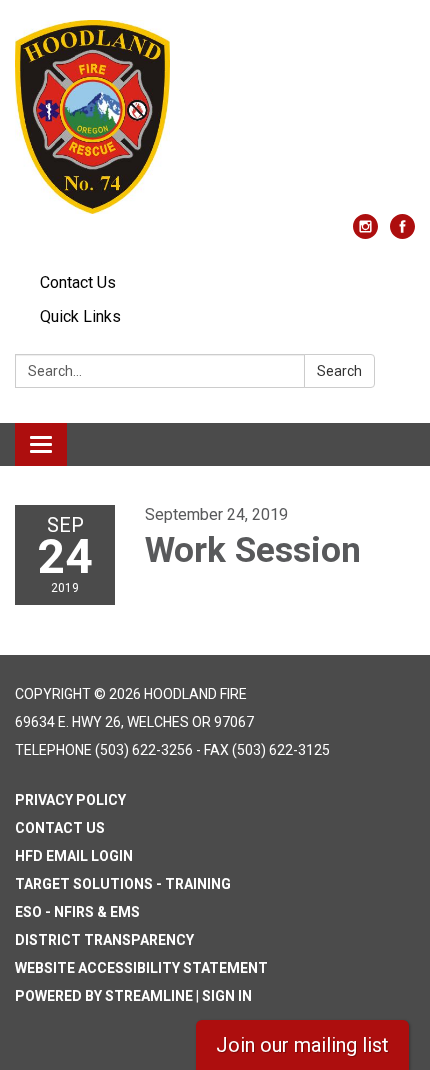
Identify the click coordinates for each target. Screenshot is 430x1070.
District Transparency (104, 940)
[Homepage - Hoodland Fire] (215, 117)
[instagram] (365, 233)
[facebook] (402, 233)
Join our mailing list (302, 1045)
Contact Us (78, 282)
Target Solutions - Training (123, 884)
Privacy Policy (70, 800)
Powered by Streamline (104, 996)
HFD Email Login (74, 856)
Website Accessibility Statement (141, 968)
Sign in (227, 996)
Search (339, 371)
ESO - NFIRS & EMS (77, 912)
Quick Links (80, 316)
